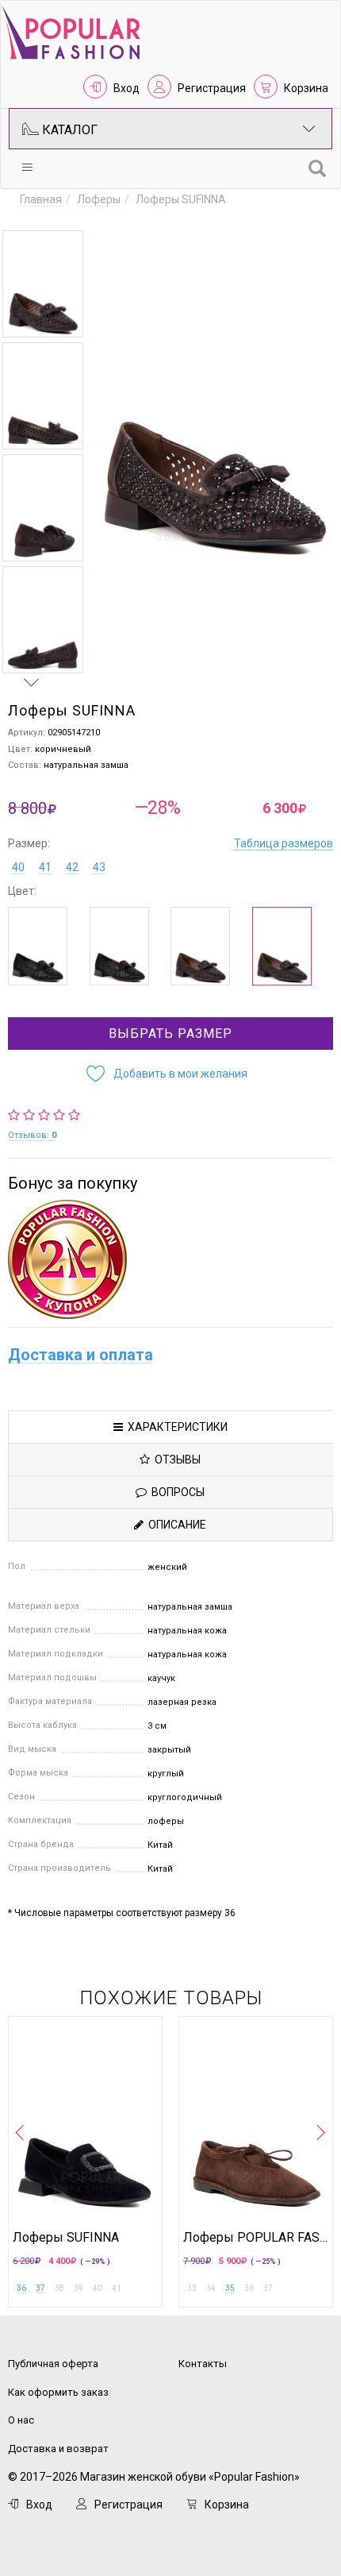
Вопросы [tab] (176, 1492)
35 (230, 2288)
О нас (21, 2420)
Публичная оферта (53, 2364)
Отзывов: (32, 1135)
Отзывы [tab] (175, 1460)
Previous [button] (32, 215)
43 (99, 867)
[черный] (38, 946)
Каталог (68, 130)
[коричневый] (200, 946)
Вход (126, 88)
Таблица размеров (284, 843)
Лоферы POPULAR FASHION (256, 2238)
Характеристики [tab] (175, 1427)
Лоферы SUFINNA (66, 2238)
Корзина (306, 88)
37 (40, 2288)
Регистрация (212, 88)
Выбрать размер (170, 1033)
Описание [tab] (175, 1525)
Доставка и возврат (58, 2449)
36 (21, 2288)
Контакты (203, 2364)
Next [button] (32, 682)
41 (45, 867)
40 (18, 867)
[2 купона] (170, 1259)
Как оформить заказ (58, 2392)
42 (72, 867)
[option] (43, 284)
